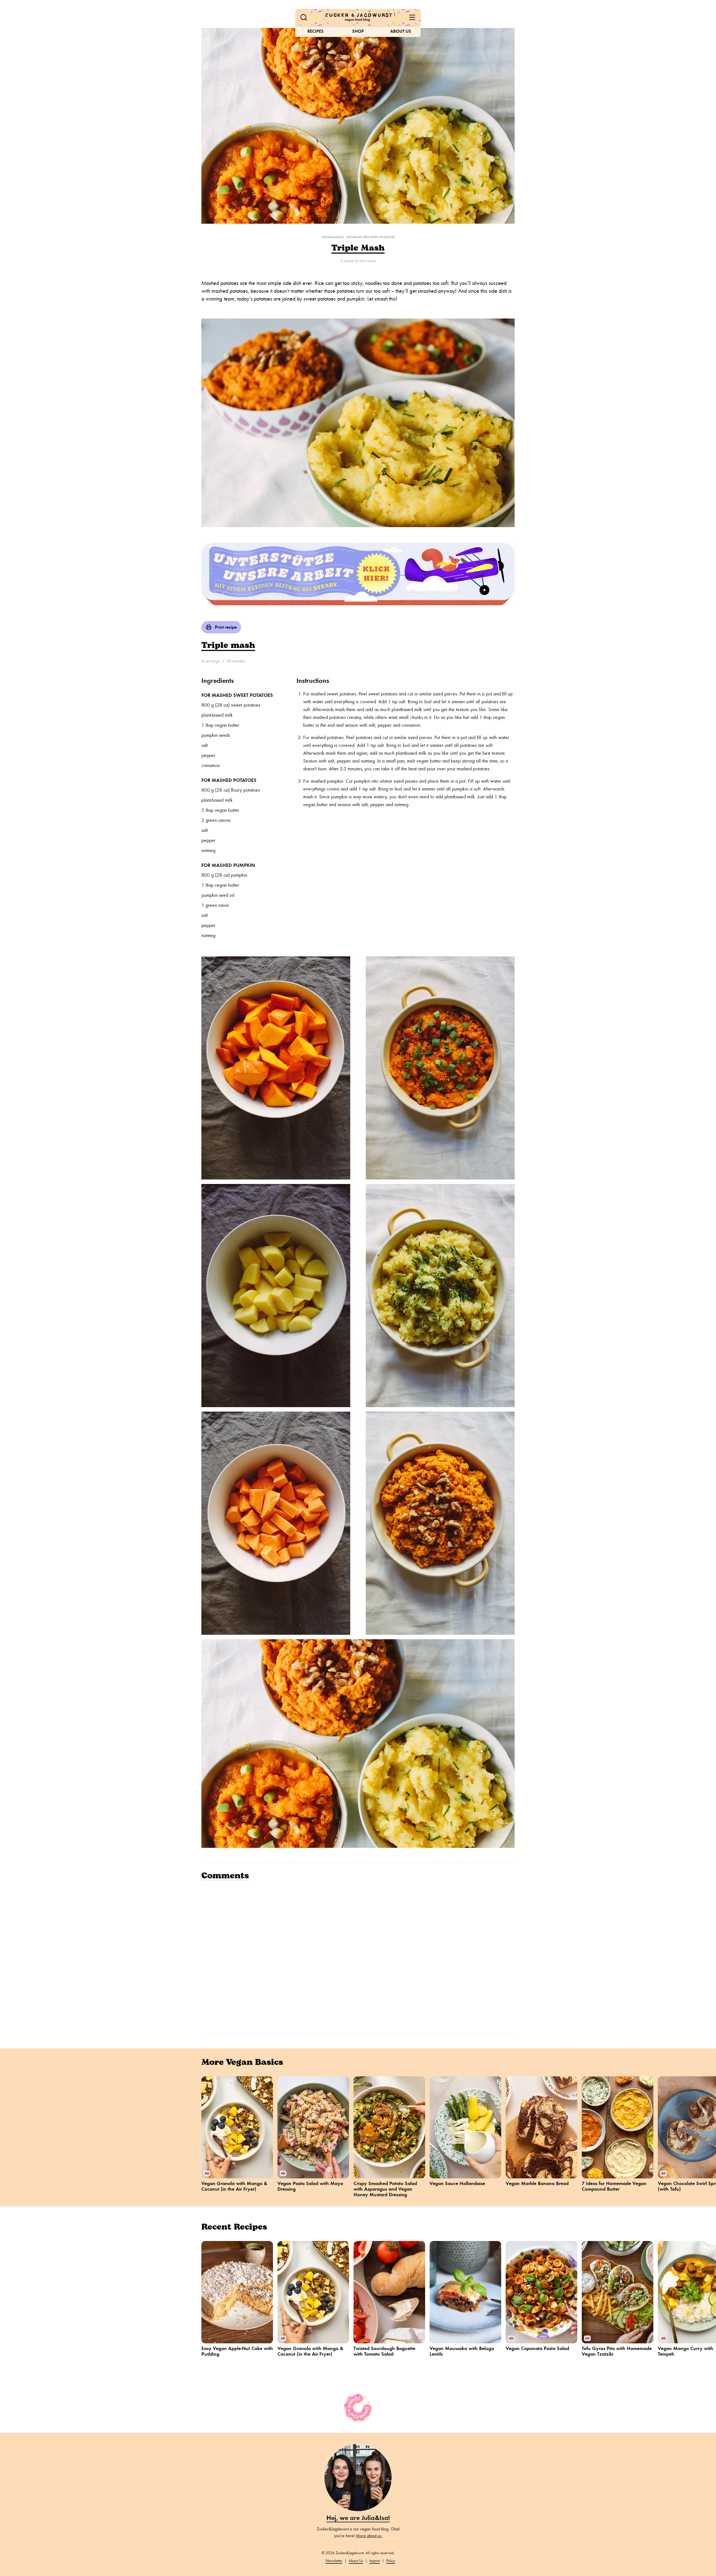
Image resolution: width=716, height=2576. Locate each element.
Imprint (375, 2561)
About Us (401, 31)
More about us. (369, 2536)
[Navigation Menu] (412, 17)
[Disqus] (358, 1956)
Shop (358, 31)
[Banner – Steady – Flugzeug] (358, 574)
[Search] (304, 17)
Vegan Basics (333, 237)
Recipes (315, 31)
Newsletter (334, 2561)
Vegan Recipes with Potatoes (371, 237)
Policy (391, 2561)
